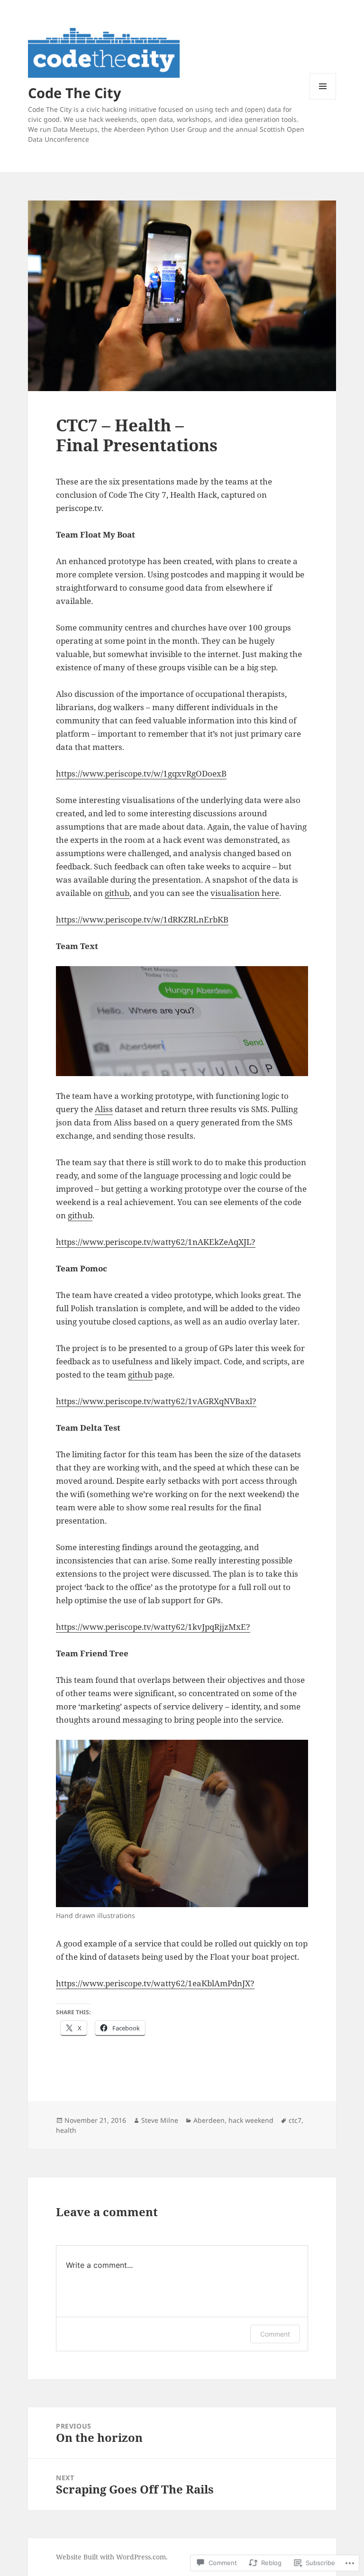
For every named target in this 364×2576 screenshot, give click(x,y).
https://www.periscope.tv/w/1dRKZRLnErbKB (142, 919)
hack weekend (251, 2120)
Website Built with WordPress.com (111, 2557)
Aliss (104, 1109)
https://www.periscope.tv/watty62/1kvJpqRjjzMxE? (153, 1627)
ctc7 (295, 2120)
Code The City (75, 93)
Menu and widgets (323, 99)
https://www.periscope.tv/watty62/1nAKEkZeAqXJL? (156, 1242)
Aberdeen (209, 2120)
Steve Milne (160, 2120)
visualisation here (245, 893)
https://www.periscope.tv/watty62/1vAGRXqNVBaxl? (156, 1401)
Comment (275, 2334)
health (66, 2130)
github (117, 893)
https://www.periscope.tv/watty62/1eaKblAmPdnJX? (155, 1983)
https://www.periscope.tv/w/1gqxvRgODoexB (141, 773)
